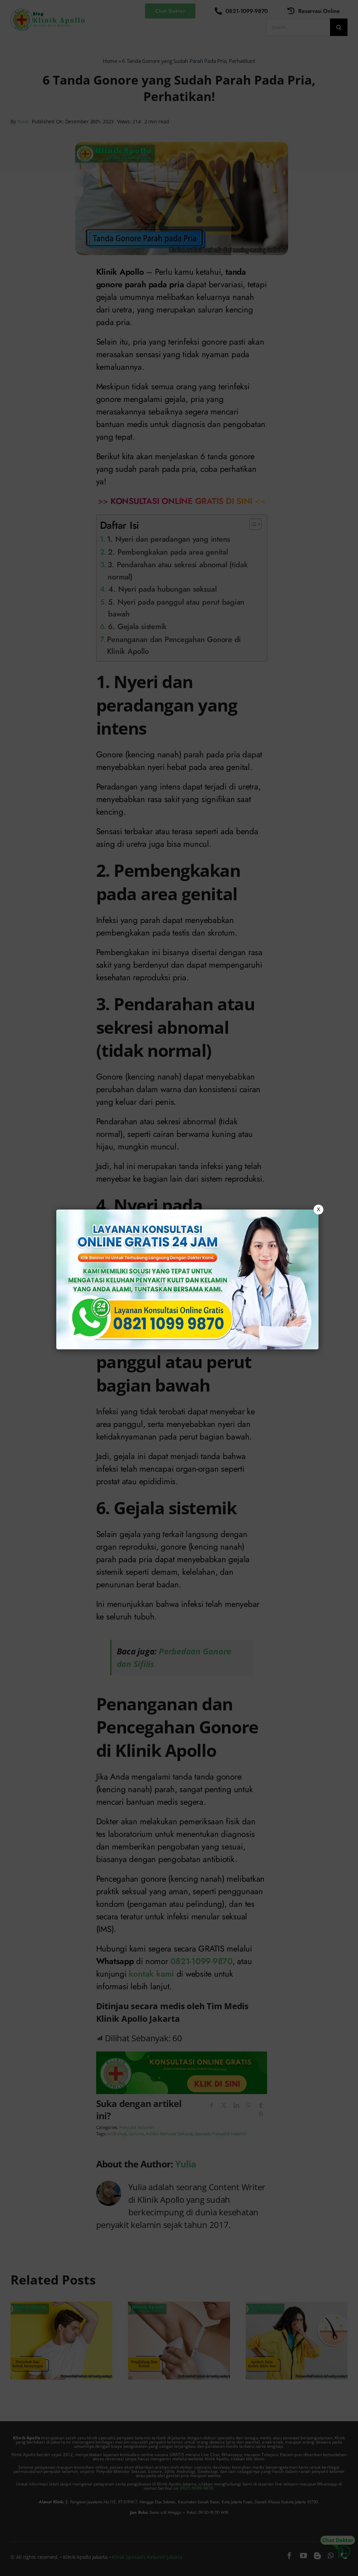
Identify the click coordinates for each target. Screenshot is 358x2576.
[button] (179, 1288)
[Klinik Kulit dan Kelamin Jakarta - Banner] (187, 1279)
